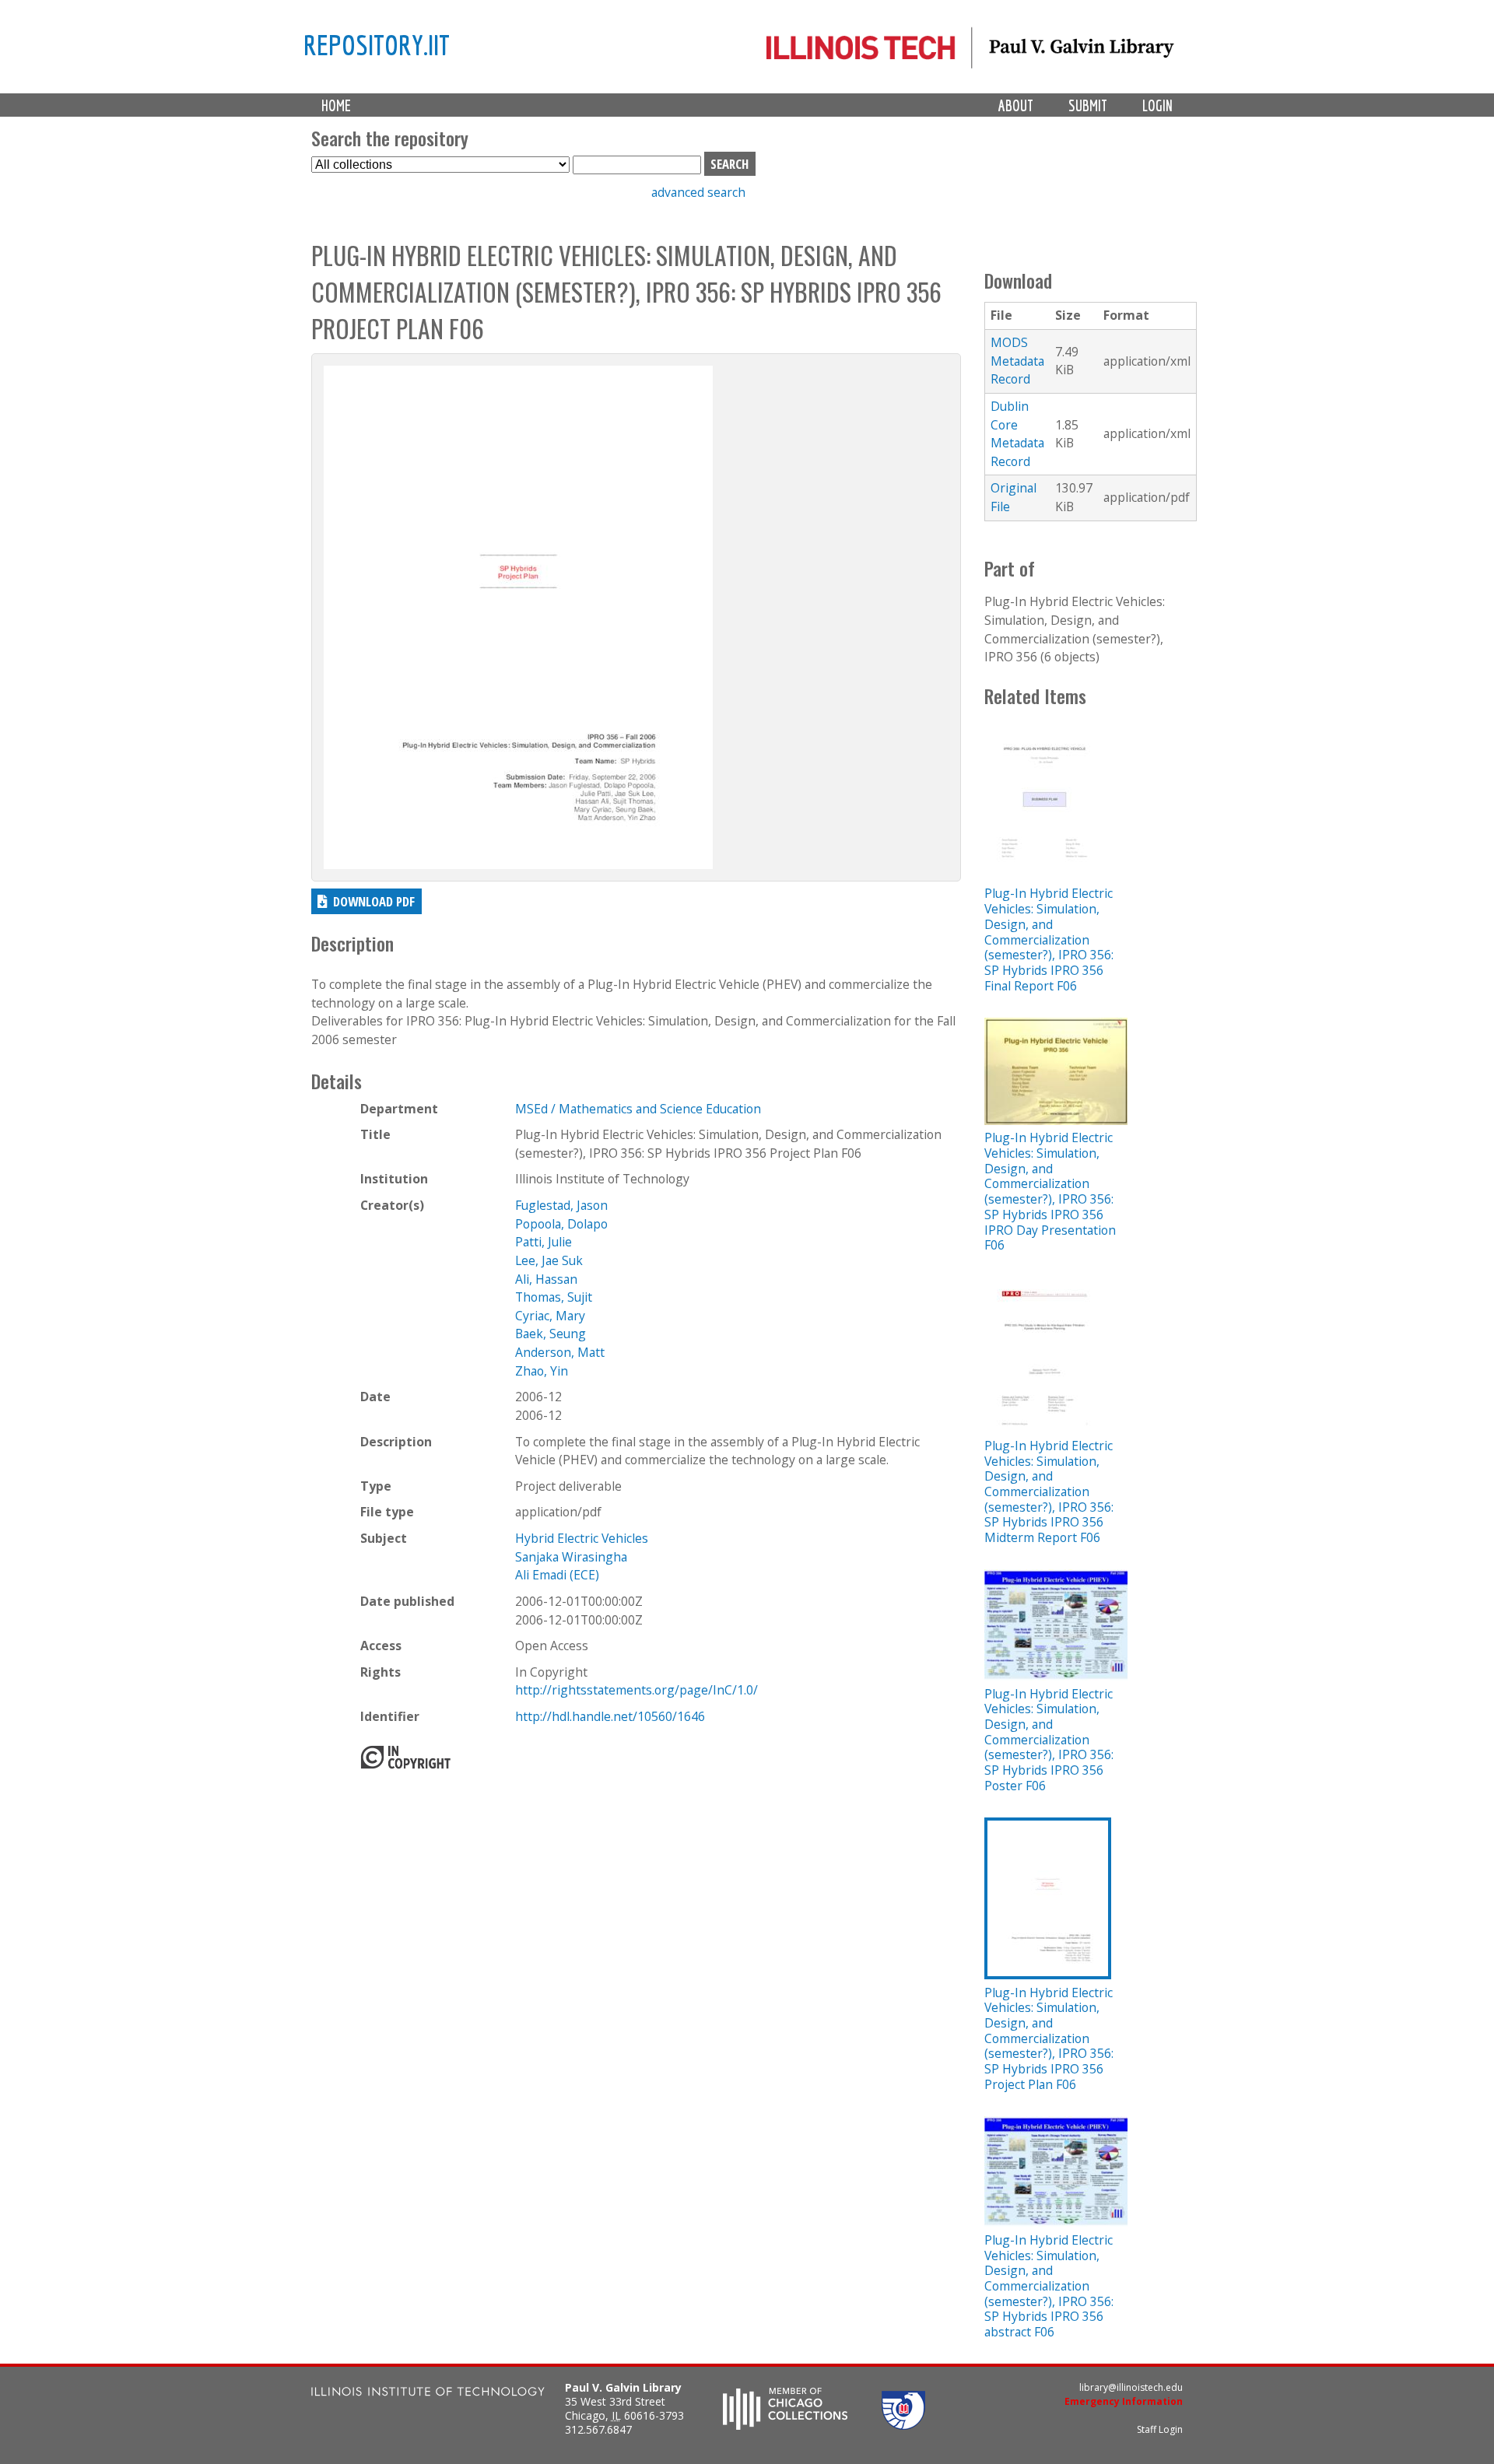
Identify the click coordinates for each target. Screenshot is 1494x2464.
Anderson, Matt (560, 1352)
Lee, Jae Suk (549, 1260)
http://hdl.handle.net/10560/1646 (610, 1716)
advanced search (698, 192)
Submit (1088, 105)
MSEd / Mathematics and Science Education (638, 1109)
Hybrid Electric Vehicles (582, 1538)
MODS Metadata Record (1017, 361)
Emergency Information (1124, 2401)
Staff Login (1160, 2429)
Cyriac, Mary (550, 1316)
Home (336, 105)
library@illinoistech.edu (1131, 2387)
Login (1157, 105)
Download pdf (374, 901)
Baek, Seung (551, 1334)
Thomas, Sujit (554, 1297)
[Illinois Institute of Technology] (428, 2394)
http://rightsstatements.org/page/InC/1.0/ (637, 1690)
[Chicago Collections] (785, 2425)
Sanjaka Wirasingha (571, 1557)
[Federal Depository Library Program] (903, 2425)
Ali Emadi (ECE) (557, 1575)
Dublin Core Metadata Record (1017, 434)
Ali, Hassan (546, 1279)
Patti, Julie (544, 1242)
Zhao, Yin (542, 1371)
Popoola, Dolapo (561, 1224)
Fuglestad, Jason (561, 1205)
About (1016, 105)
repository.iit (377, 44)
